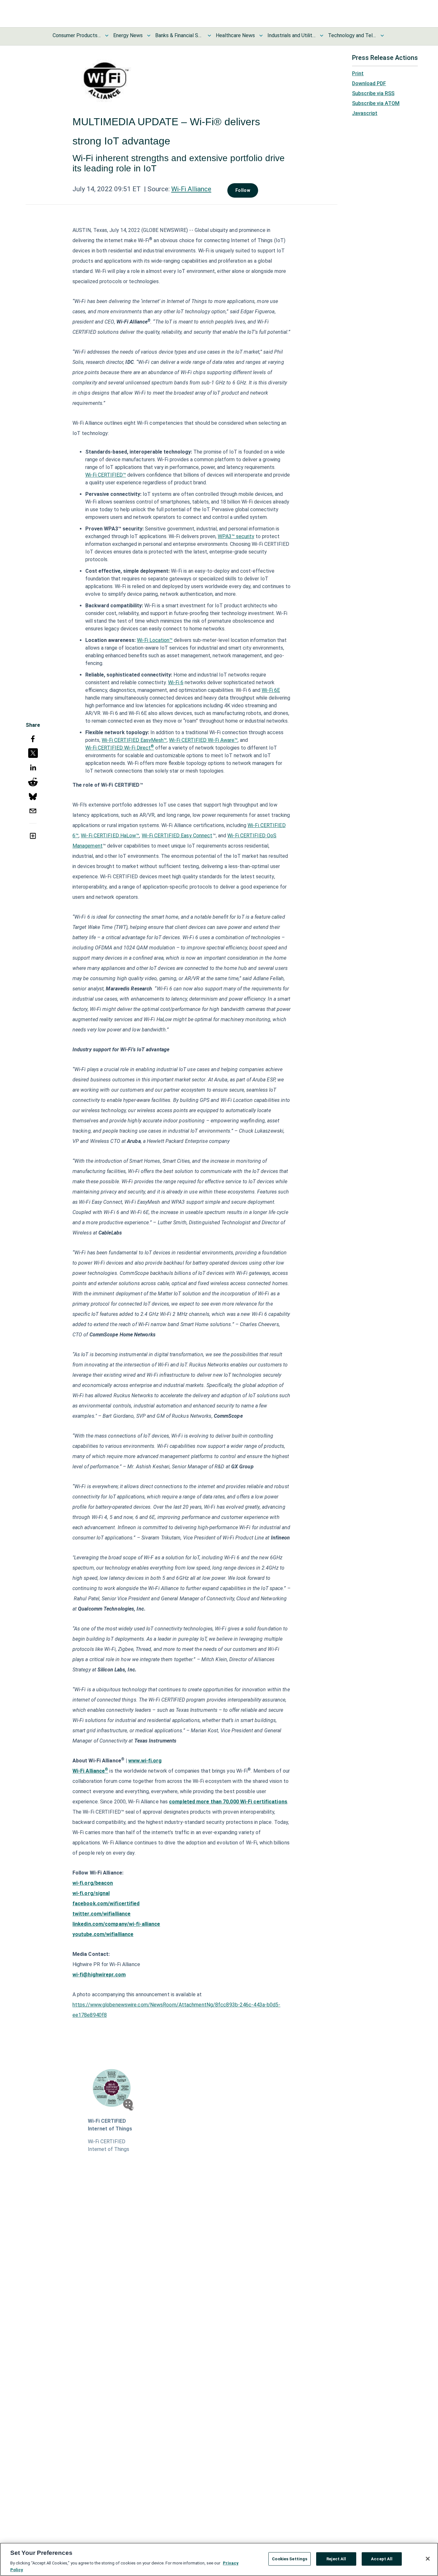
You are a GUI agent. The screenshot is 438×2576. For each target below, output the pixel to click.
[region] (219, 2559)
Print (358, 74)
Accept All (382, 2559)
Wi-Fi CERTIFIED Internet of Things (110, 2125)
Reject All (336, 2559)
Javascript (365, 113)
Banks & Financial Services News (179, 35)
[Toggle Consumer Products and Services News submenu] (107, 36)
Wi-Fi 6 (176, 682)
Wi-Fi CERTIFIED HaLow (108, 836)
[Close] (428, 2559)
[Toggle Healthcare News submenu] (261, 36)
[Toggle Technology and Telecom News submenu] (382, 36)
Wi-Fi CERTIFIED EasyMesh (133, 740)
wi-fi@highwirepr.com (99, 1975)
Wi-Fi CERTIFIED (104, 475)
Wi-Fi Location (153, 640)
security (244, 536)
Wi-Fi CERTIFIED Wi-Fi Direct (118, 748)
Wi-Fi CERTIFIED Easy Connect (177, 836)
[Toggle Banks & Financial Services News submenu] (209, 36)
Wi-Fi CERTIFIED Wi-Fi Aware (202, 740)
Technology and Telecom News (352, 35)
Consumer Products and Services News (77, 35)
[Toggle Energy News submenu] (149, 36)
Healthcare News (235, 35)
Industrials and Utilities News (291, 35)
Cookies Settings (290, 2559)
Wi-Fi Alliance (191, 189)
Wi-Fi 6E (271, 690)
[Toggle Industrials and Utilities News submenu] (322, 36)
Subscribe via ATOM (376, 103)
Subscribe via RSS (373, 93)
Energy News (128, 35)
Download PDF (369, 83)
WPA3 (225, 536)
